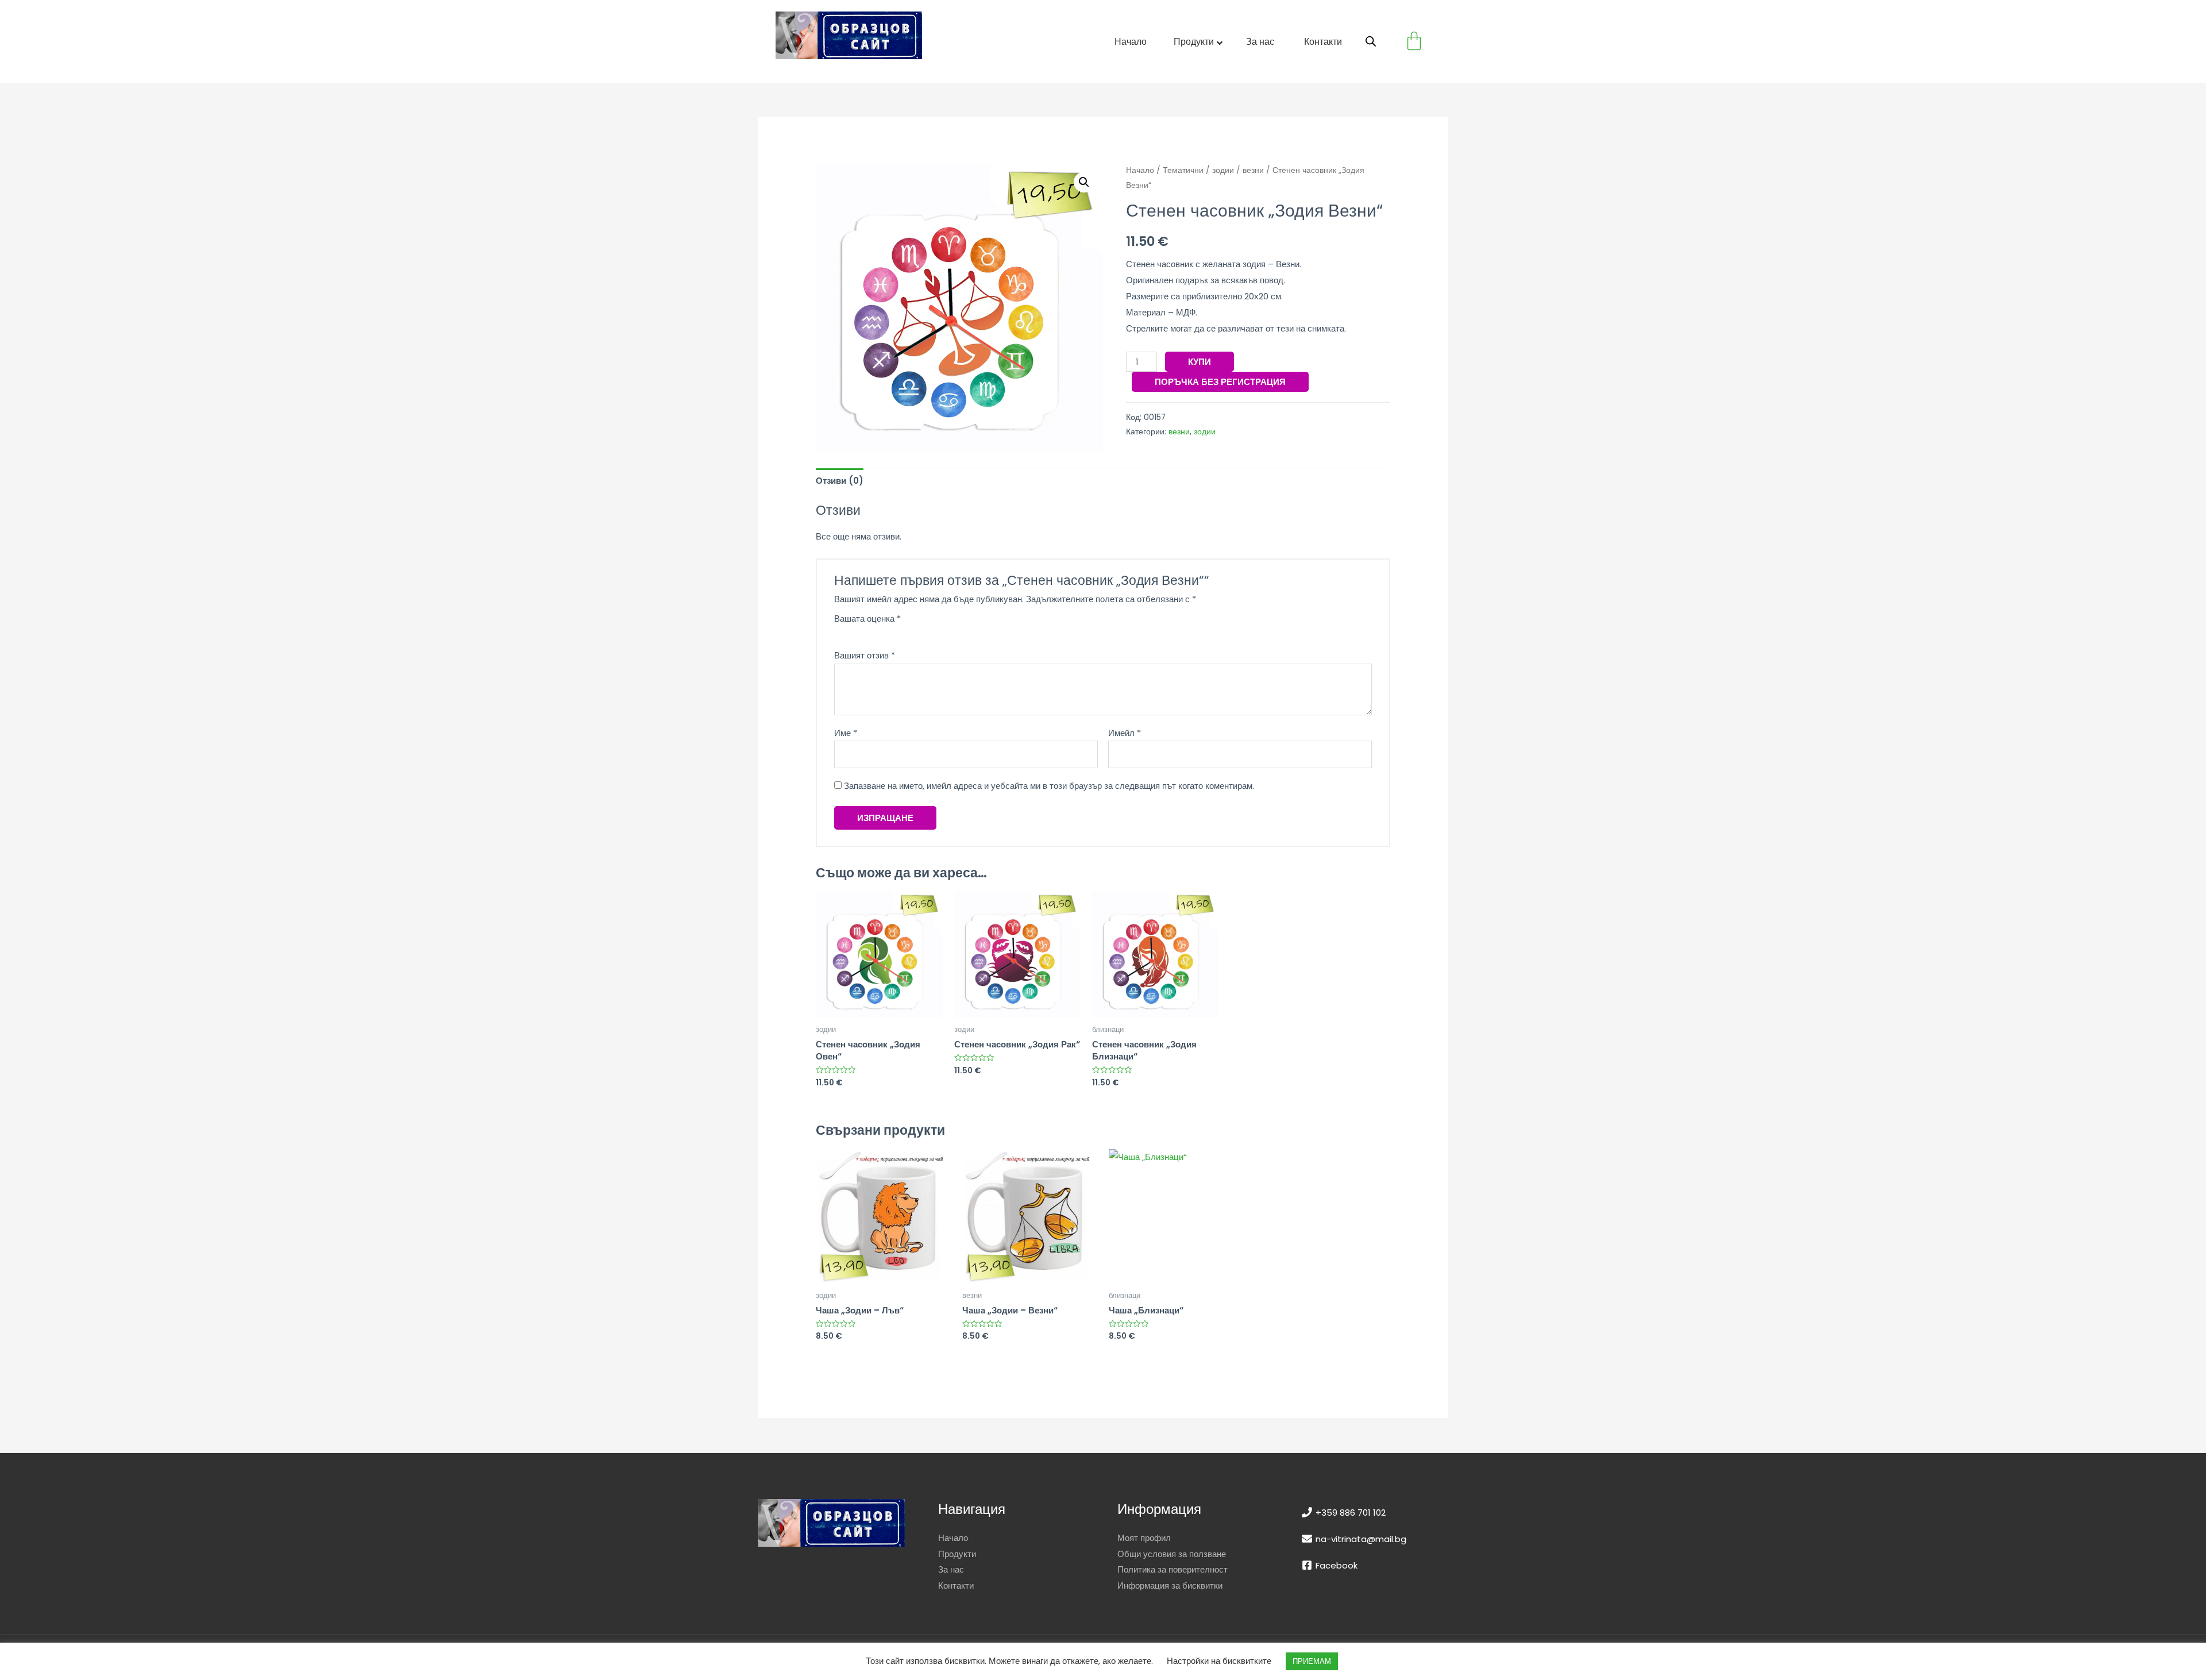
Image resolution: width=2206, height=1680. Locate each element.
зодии (1223, 170)
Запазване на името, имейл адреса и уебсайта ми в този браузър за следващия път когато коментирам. (1049, 786)
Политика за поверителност (1173, 1569)
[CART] (1414, 41)
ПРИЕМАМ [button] (1312, 1661)
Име (846, 733)
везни (1253, 170)
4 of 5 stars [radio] (871, 632)
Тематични (1183, 170)
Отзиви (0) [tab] (840, 481)
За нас (951, 1569)
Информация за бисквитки (1170, 1585)
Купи (1200, 362)
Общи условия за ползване (1172, 1554)
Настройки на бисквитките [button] (1219, 1661)
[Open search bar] (1371, 41)
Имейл (1125, 733)
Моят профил (1144, 1538)
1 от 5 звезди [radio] (838, 632)
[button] (1084, 182)
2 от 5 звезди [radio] (849, 632)
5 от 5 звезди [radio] (882, 632)
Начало (1140, 170)
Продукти (957, 1554)
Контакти (956, 1585)
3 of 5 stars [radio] (860, 632)
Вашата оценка (867, 619)
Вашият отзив (865, 655)
